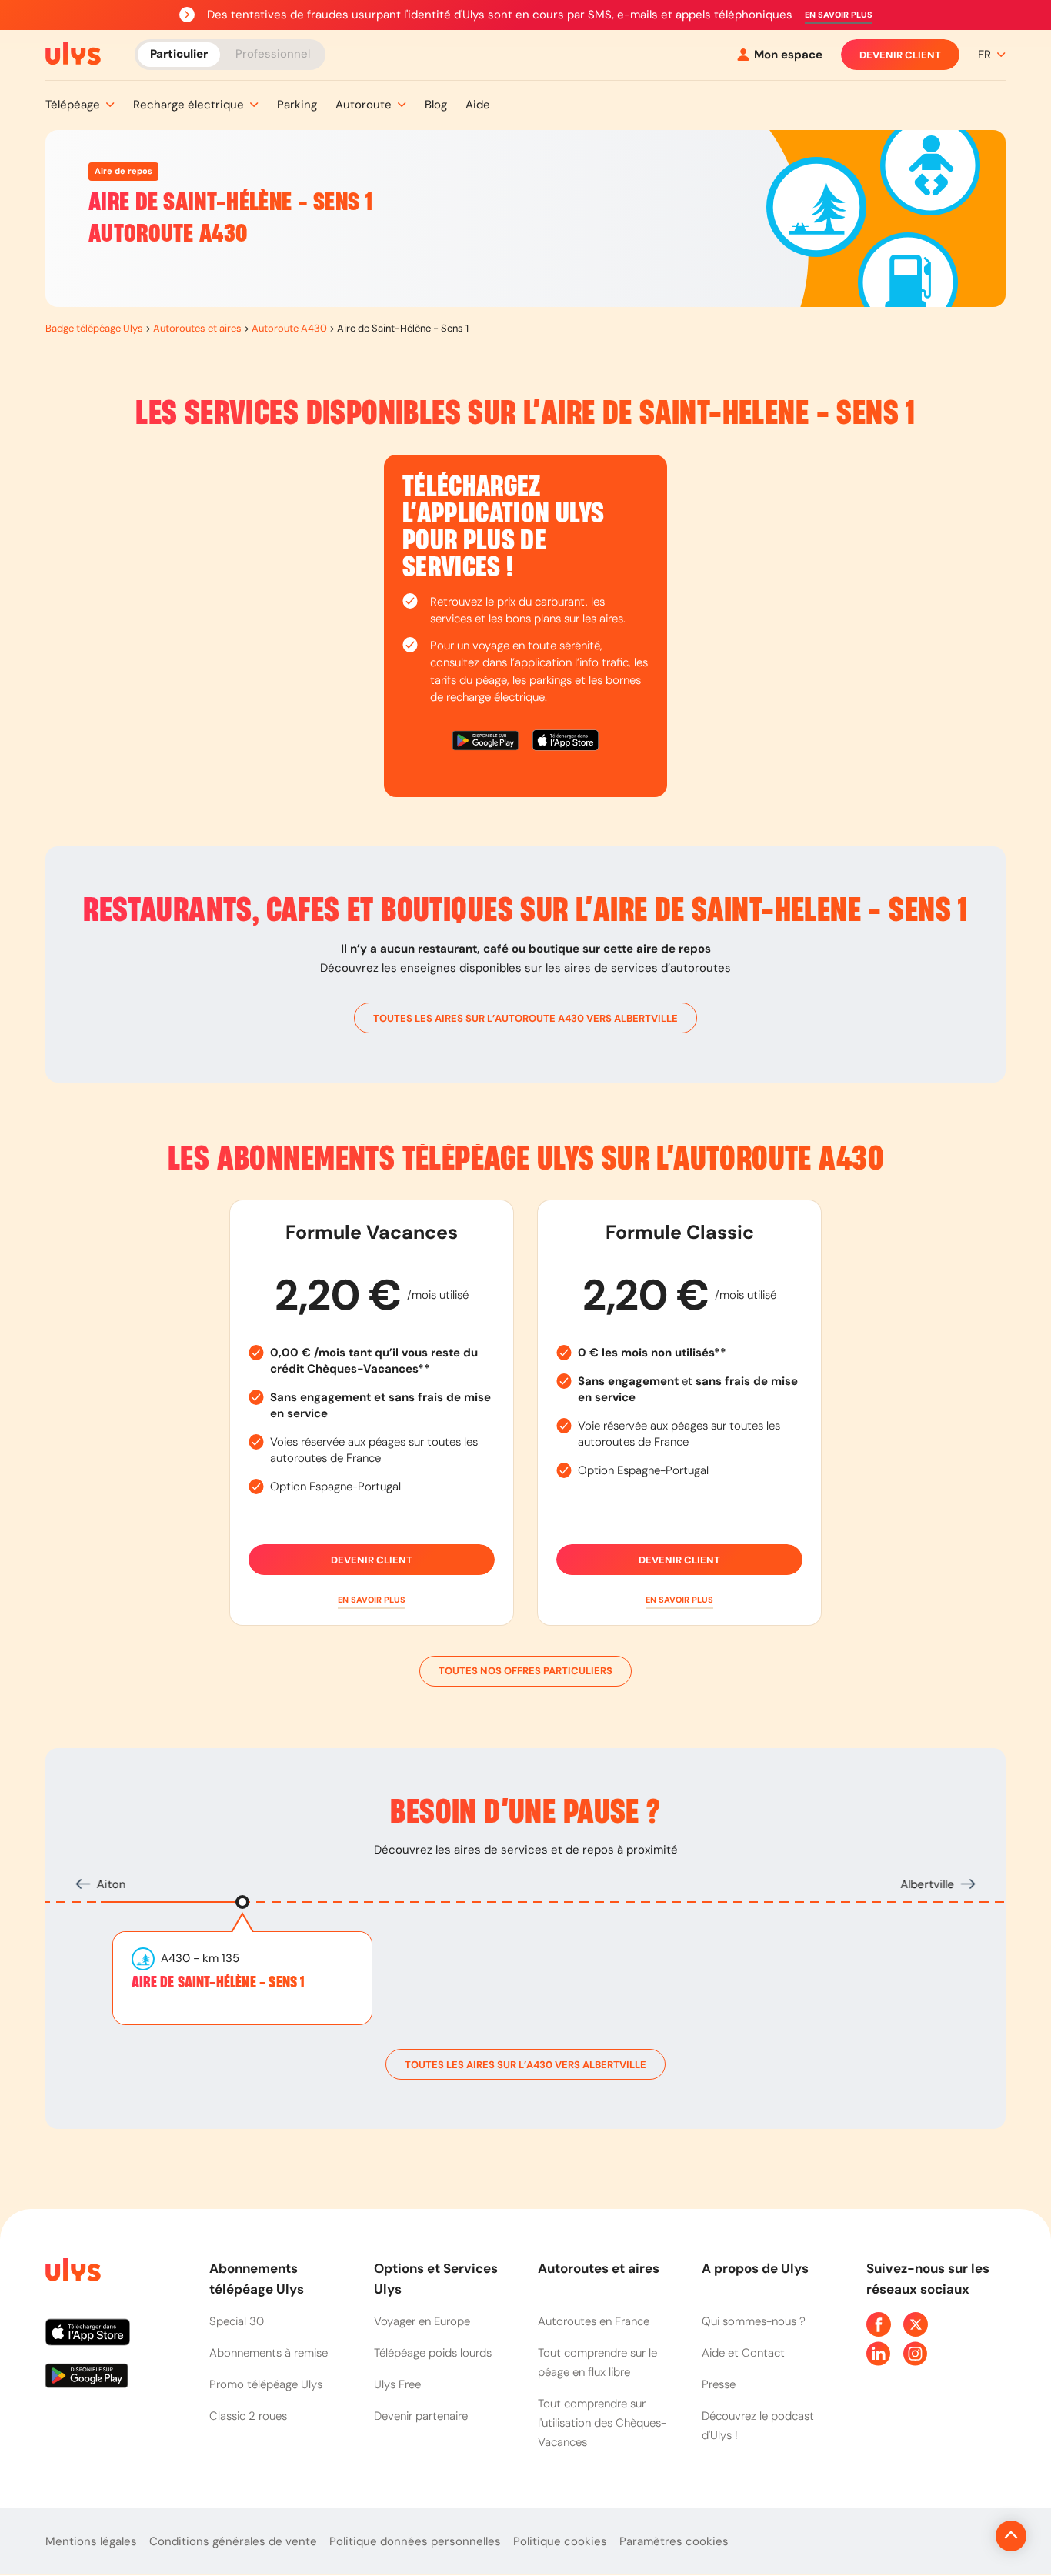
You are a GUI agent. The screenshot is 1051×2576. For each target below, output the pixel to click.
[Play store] (486, 743)
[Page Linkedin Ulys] (879, 2354)
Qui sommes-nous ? (754, 2321)
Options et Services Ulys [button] (436, 2279)
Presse (719, 2384)
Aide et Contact (743, 2353)
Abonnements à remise (269, 2353)
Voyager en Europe (422, 2321)
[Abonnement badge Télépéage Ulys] (73, 54)
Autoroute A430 (289, 328)
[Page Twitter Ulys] (916, 2324)
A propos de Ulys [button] (755, 2268)
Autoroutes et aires (197, 328)
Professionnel (273, 54)
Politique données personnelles (415, 2541)
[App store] (566, 743)
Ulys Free (397, 2384)
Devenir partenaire (421, 2416)
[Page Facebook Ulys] (879, 2324)
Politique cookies (560, 2541)
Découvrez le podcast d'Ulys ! (758, 2426)
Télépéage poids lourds (433, 2353)
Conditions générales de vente (233, 2541)
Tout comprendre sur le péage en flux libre (597, 2362)
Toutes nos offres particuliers (525, 1671)
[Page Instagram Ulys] (916, 2354)
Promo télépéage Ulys (266, 2384)
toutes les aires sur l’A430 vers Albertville (525, 2065)
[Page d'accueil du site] (72, 2272)
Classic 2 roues (248, 2416)
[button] (839, 15)
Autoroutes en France (594, 2321)
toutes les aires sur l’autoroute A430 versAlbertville (525, 1018)
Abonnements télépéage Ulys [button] (257, 2279)
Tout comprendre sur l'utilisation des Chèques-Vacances (602, 2423)
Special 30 (237, 2321)
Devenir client (900, 55)
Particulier (179, 54)
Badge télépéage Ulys (94, 328)
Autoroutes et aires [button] (599, 2268)
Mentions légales (91, 2541)
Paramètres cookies (674, 2541)
